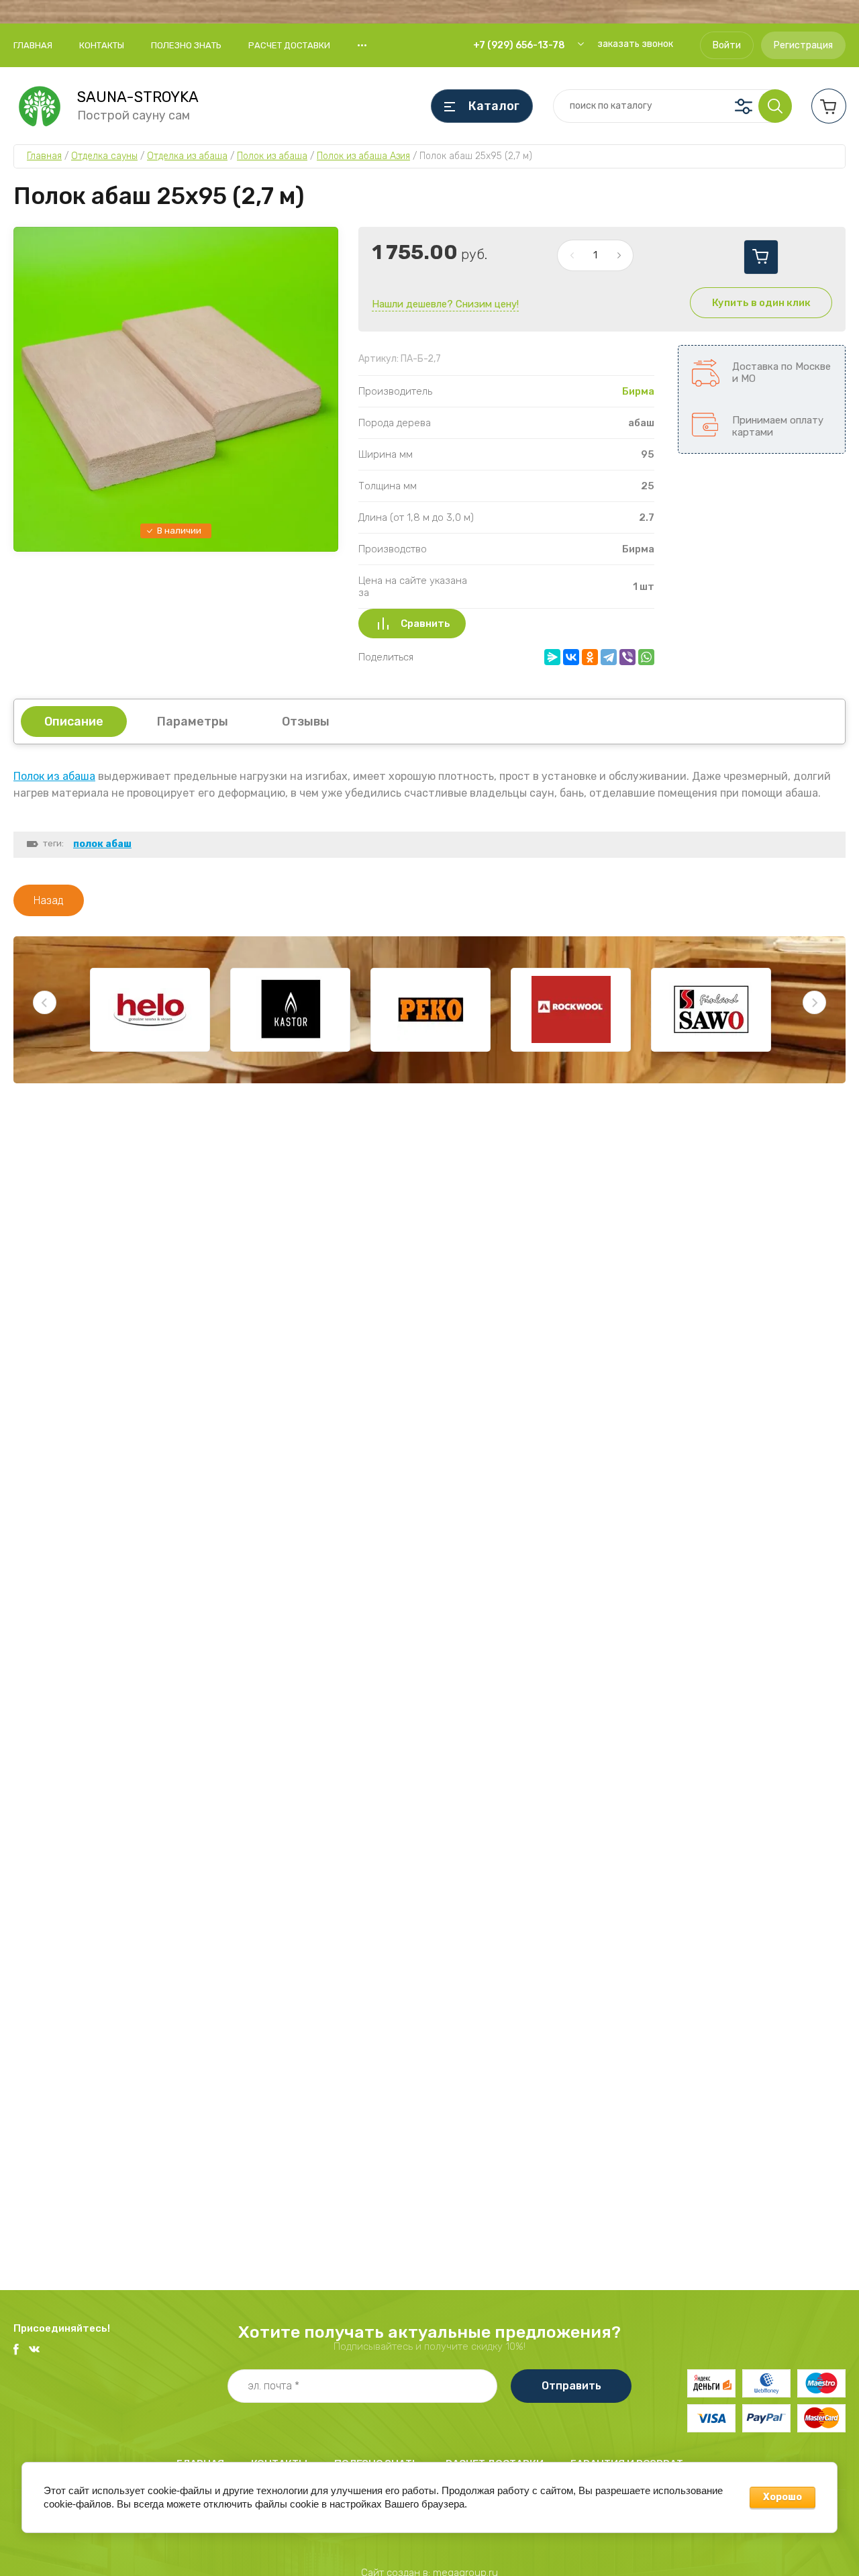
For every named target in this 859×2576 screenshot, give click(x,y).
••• (362, 45)
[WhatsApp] (646, 657)
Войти (727, 45)
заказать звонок (635, 44)
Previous (45, 1002)
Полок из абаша (54, 776)
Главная (33, 45)
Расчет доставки (289, 45)
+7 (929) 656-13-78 (519, 45)
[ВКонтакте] (571, 657)
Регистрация (803, 45)
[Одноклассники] (590, 657)
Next (814, 1002)
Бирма (638, 391)
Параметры (193, 722)
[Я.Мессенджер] (552, 657)
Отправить (571, 2386)
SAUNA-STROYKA (138, 97)
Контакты (102, 45)
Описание (74, 722)
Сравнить (425, 624)
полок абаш (102, 844)
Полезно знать (186, 45)
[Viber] (627, 657)
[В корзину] (761, 257)
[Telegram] (609, 657)
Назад (49, 900)
